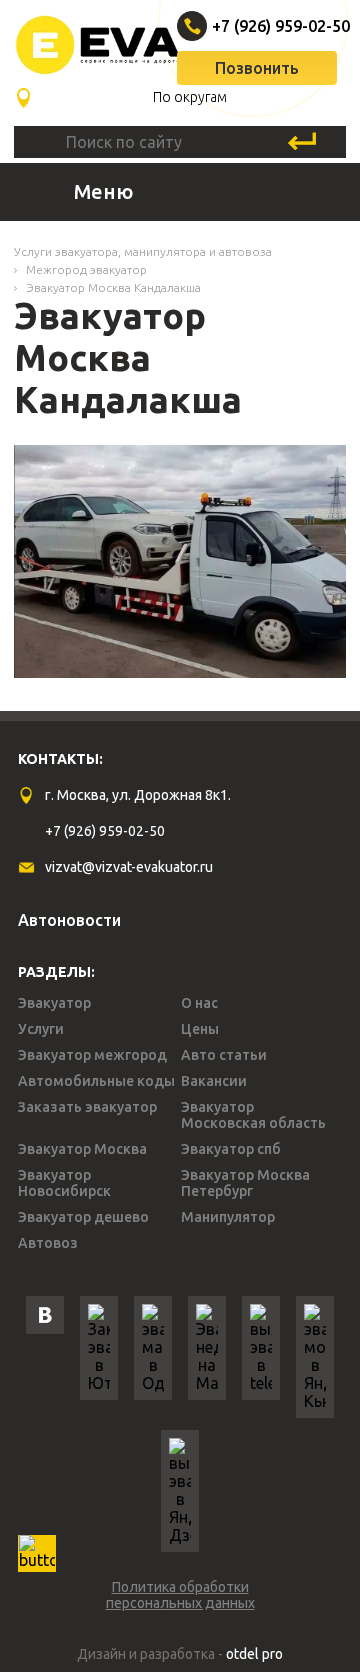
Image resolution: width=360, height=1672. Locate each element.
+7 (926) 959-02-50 (259, 26)
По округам (190, 97)
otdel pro (254, 1654)
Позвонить (257, 68)
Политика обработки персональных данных (180, 1595)
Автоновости (69, 920)
